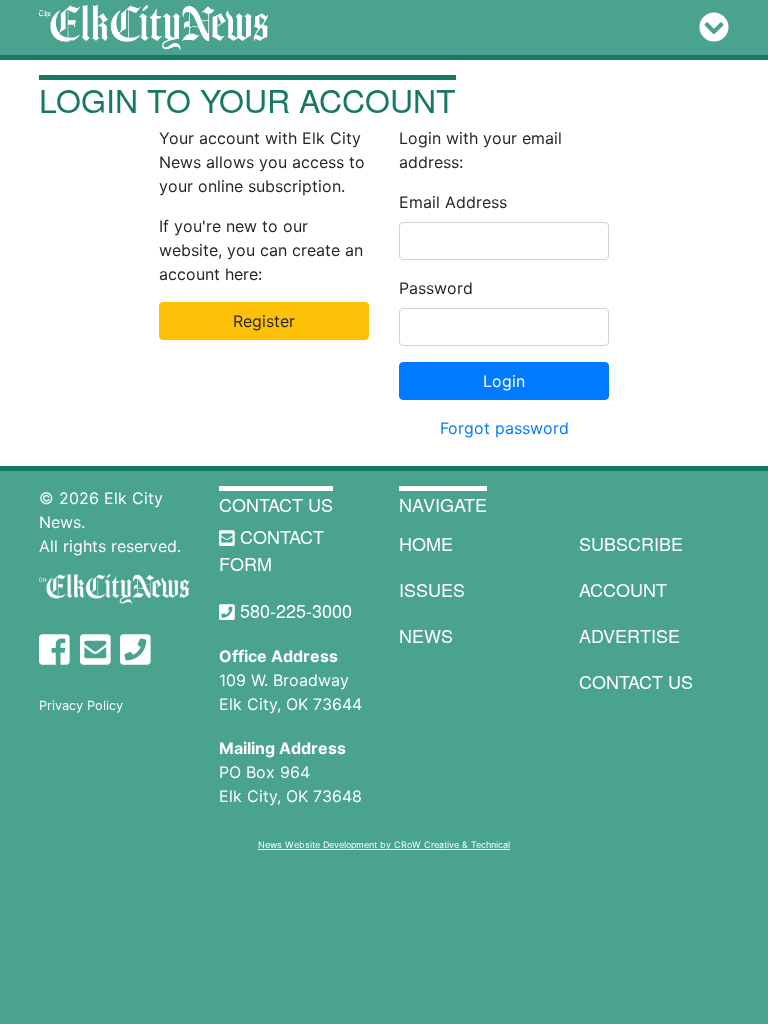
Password (436, 288)
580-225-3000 (293, 610)
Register (264, 321)
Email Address (453, 202)
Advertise (629, 635)
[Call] (135, 650)
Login (504, 381)
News (426, 635)
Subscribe (631, 543)
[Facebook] (54, 650)
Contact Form (271, 549)
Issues (432, 589)
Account (623, 589)
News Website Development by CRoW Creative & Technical (384, 844)
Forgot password (504, 428)
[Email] (95, 650)
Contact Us (276, 504)
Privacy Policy (81, 705)
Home (426, 543)
